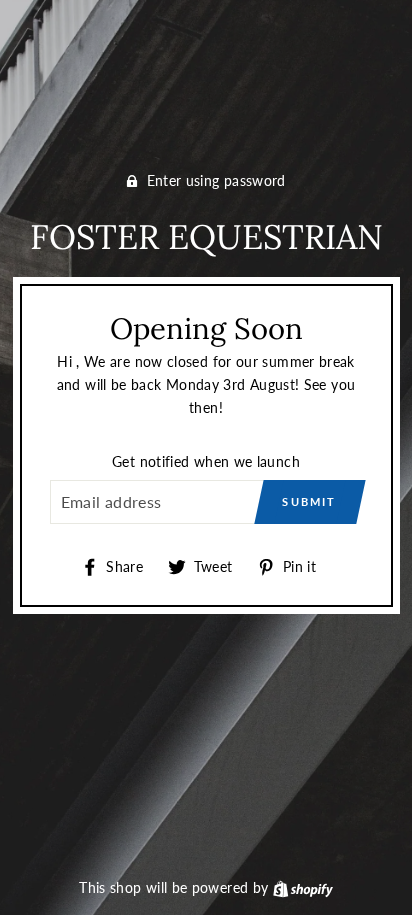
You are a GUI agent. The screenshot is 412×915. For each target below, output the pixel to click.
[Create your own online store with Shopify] (303, 887)
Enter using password (216, 180)
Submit (309, 501)
